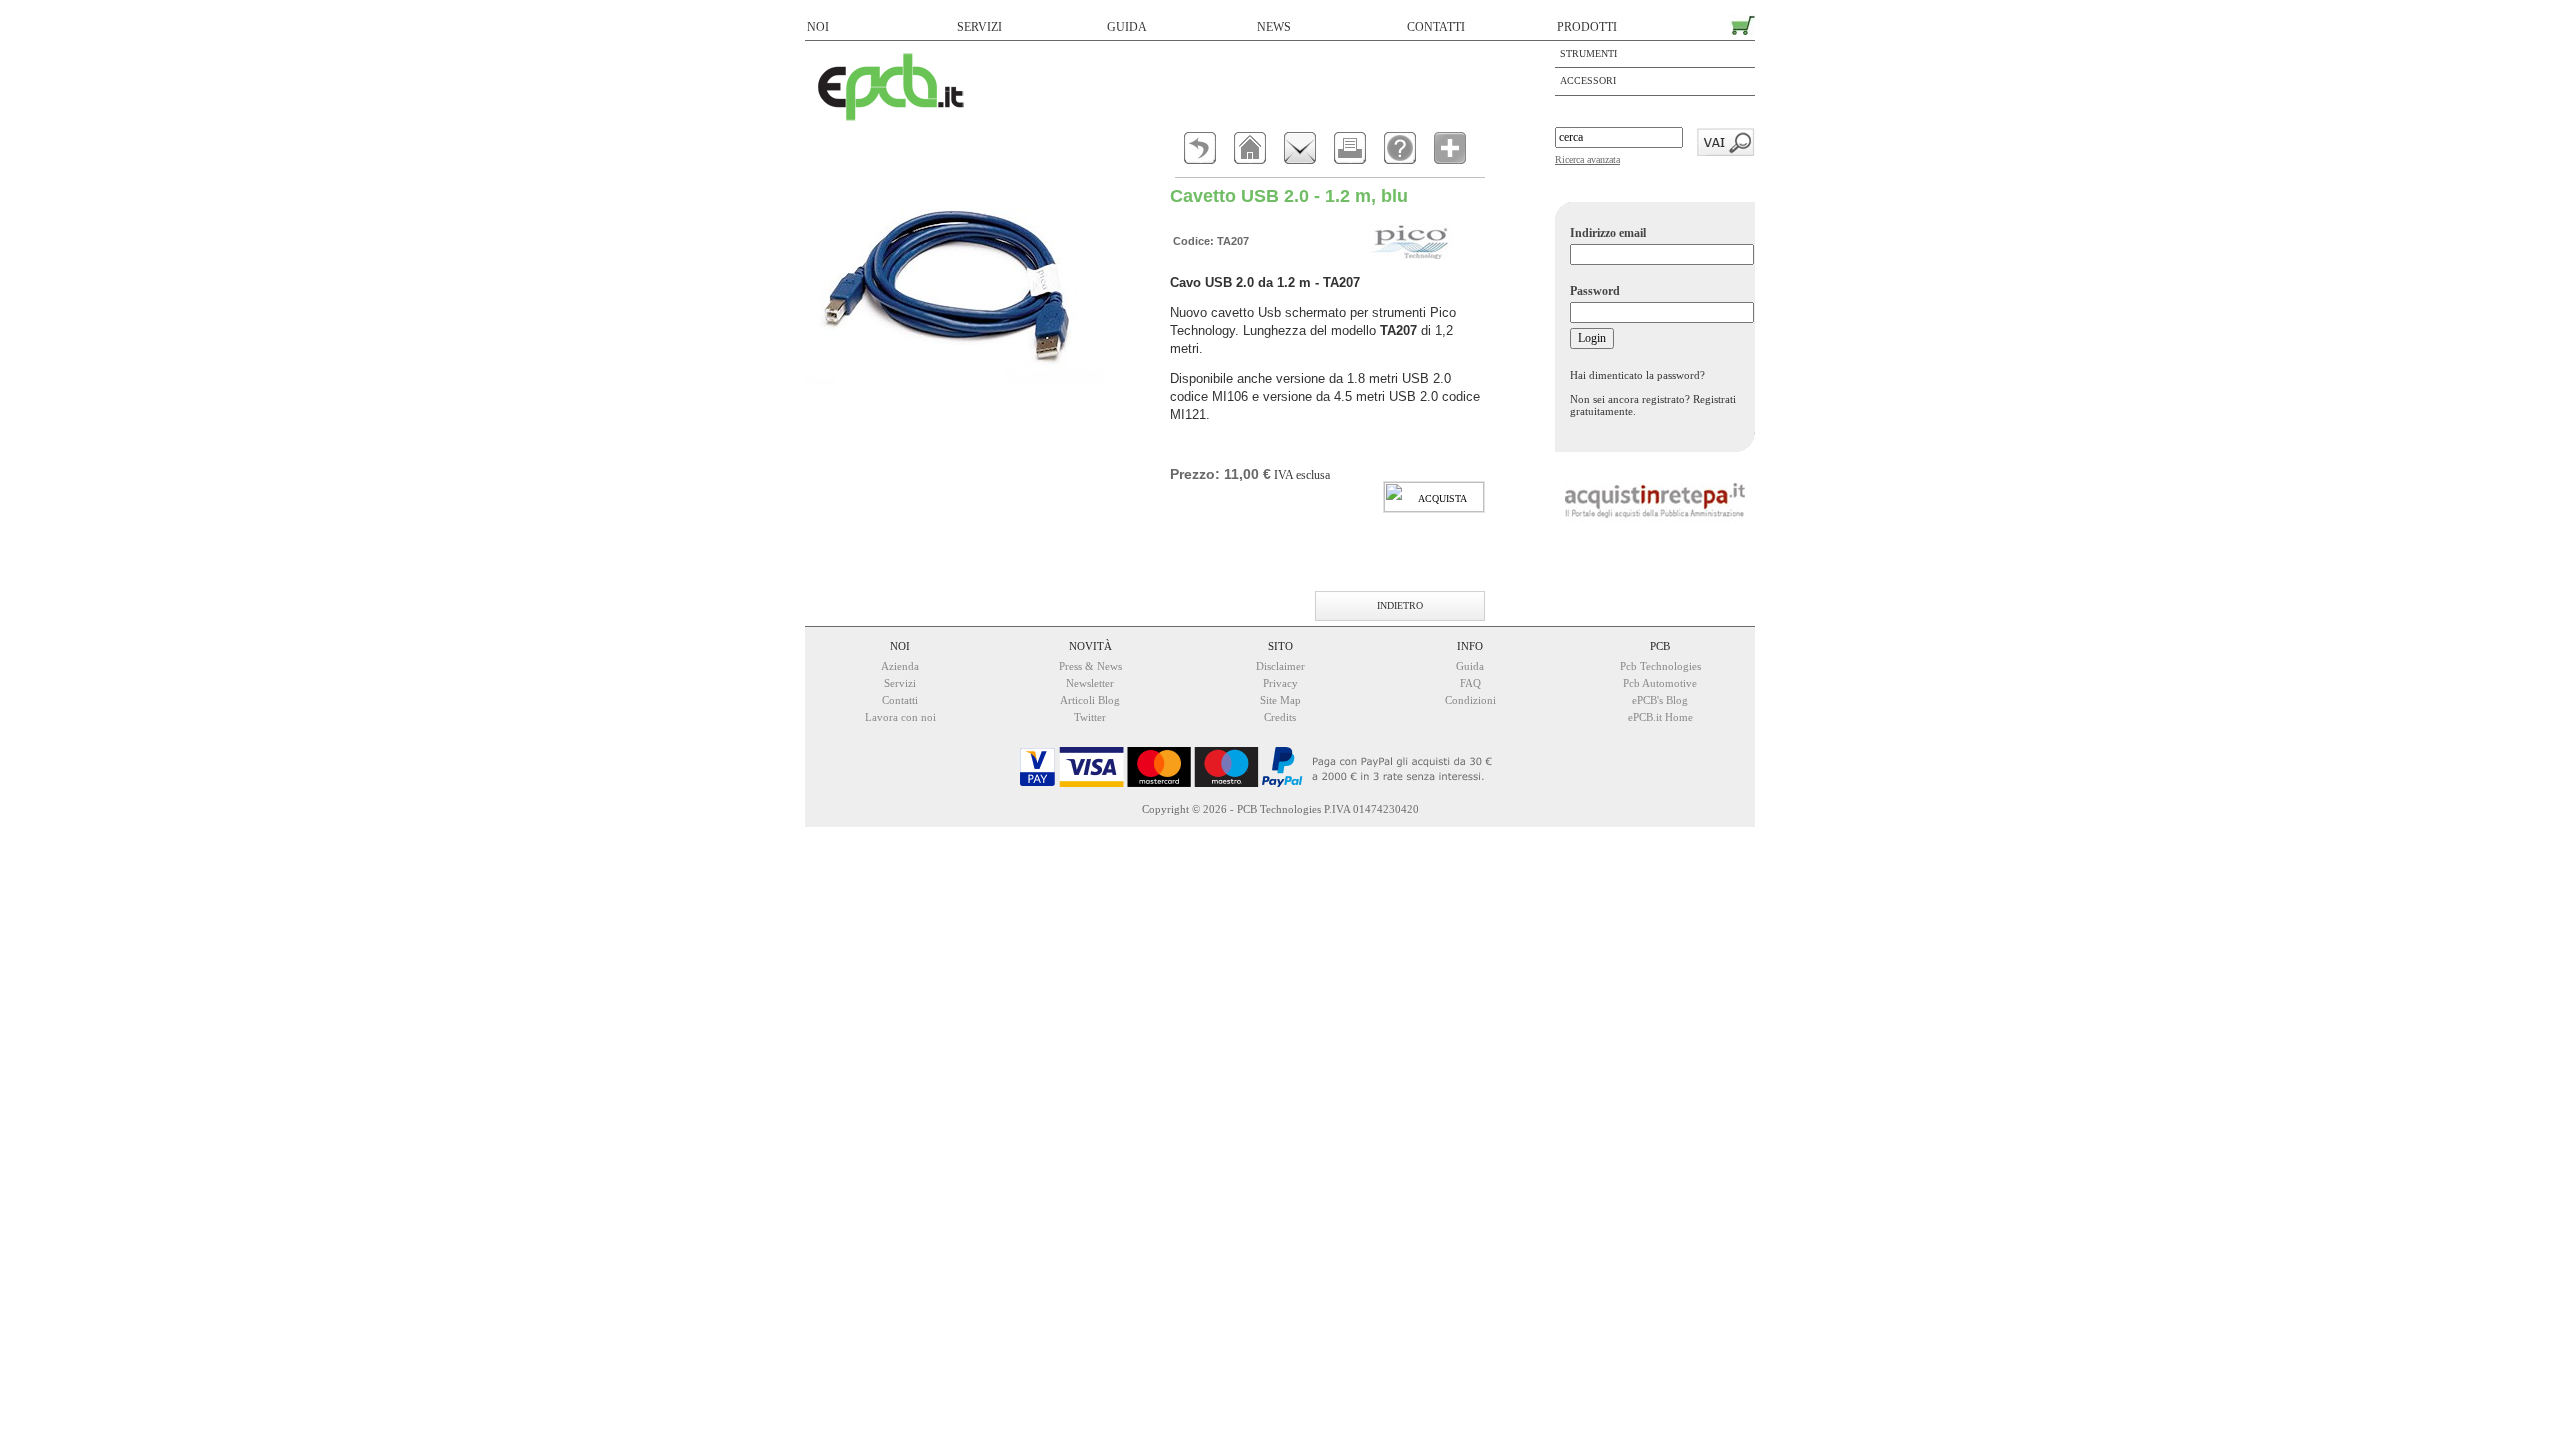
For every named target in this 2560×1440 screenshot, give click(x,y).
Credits (1280, 717)
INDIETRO (1400, 605)
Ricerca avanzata (1587, 159)
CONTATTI (1436, 27)
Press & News (1090, 666)
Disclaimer (1280, 666)
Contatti (900, 700)
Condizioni (1470, 700)
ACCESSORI (1588, 80)
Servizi (900, 683)
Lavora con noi (900, 717)
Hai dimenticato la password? (1637, 375)
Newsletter (1090, 683)
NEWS (1274, 27)
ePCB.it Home (1660, 717)
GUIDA (1127, 27)
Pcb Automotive (1660, 683)
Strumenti (1588, 53)
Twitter (1090, 717)
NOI (818, 27)
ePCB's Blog (1660, 700)
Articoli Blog (1090, 700)
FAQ (1470, 683)
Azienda (900, 666)
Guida (1470, 666)
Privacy (1280, 683)
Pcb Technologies (1660, 666)
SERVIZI (979, 27)
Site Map (1280, 700)
